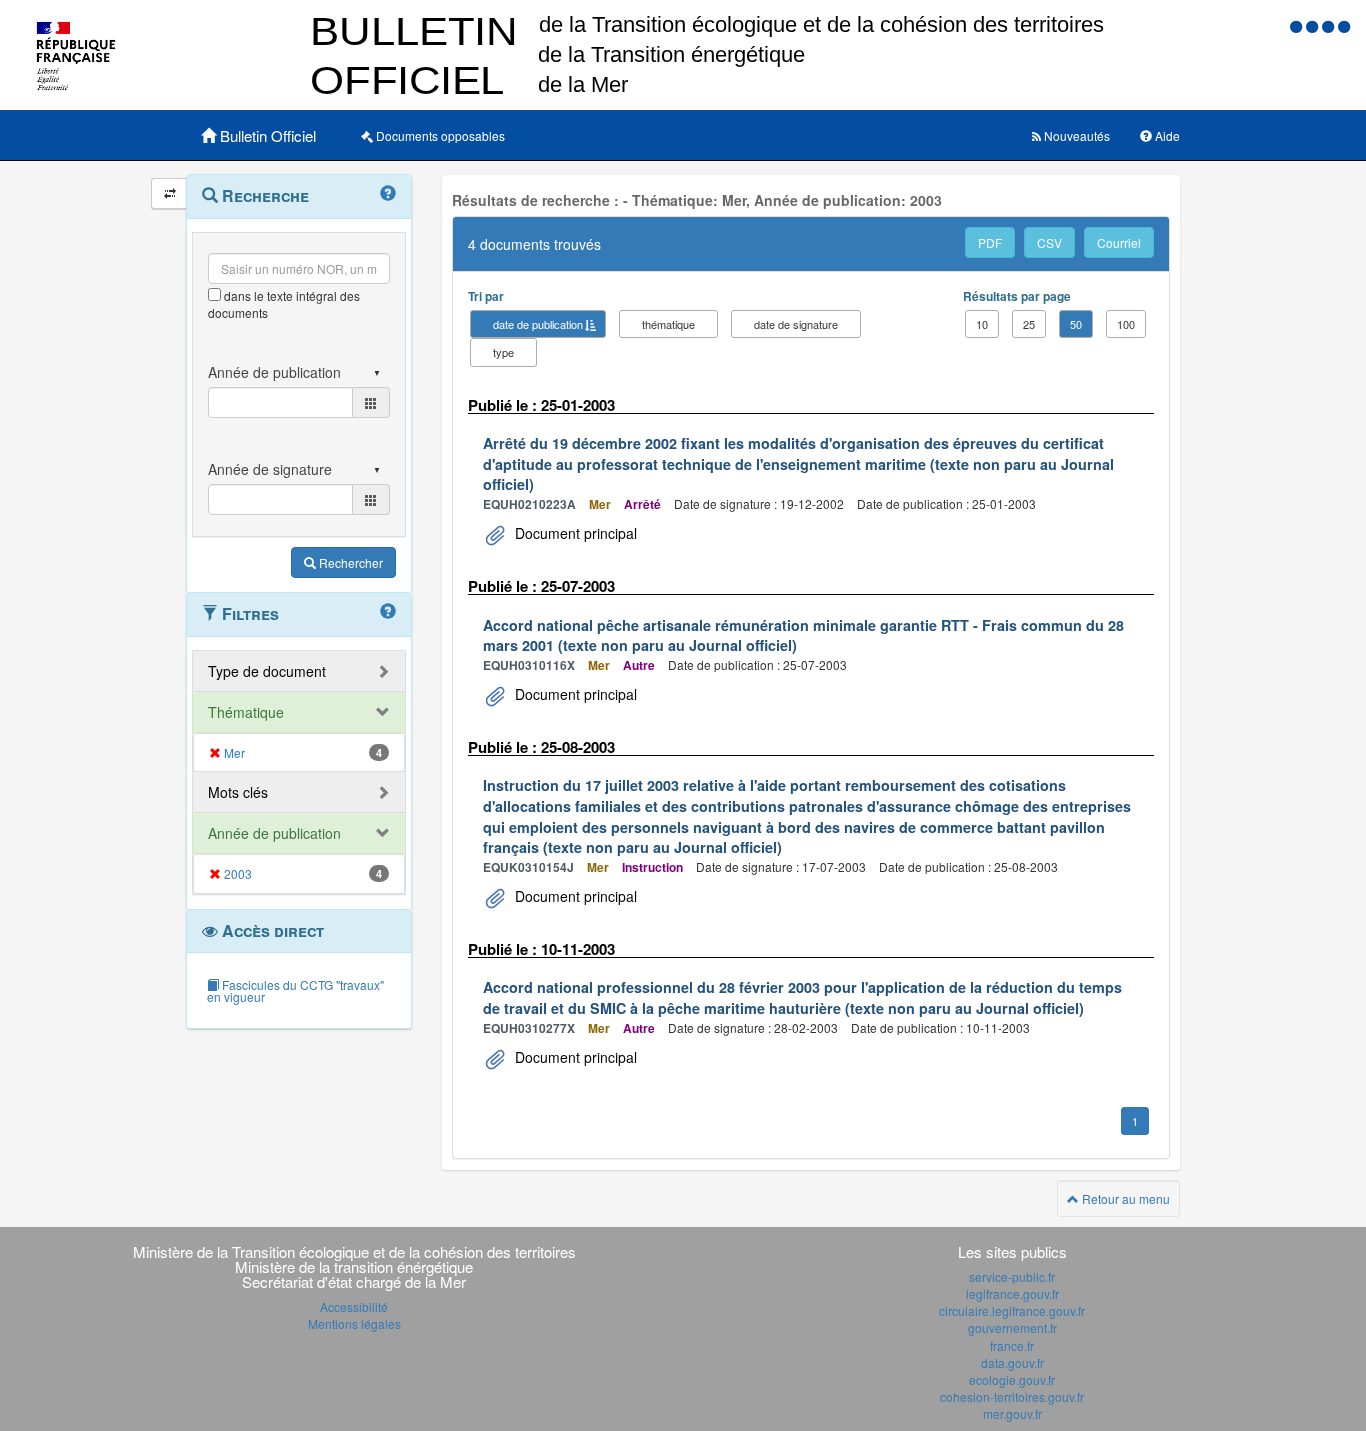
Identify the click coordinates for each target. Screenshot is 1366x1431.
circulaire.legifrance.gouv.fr (1012, 1310)
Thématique (246, 712)
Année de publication (274, 833)
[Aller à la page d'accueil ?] (1344, 25)
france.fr (1012, 1345)
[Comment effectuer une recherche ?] (388, 194)
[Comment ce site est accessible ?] (1298, 25)
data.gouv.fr (1012, 1362)
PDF (990, 242)
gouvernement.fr (1012, 1327)
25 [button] (1029, 324)
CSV (1049, 242)
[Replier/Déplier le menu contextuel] (169, 193)
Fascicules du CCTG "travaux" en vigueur (295, 990)
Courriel (1119, 242)
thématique (668, 324)
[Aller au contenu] (1314, 25)
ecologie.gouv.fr (1012, 1379)
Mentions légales (354, 1323)
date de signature (796, 324)
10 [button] (982, 324)
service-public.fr (1012, 1276)
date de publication (538, 324)
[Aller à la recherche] (1330, 25)
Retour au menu (1124, 1198)
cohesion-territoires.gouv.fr (1012, 1396)
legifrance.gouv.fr (1012, 1293)
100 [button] (1126, 324)
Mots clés (238, 792)
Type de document (267, 671)
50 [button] (1076, 324)
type (503, 352)
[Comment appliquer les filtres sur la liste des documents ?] (388, 612)
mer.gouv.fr (1012, 1413)
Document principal (574, 533)
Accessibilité (354, 1306)
